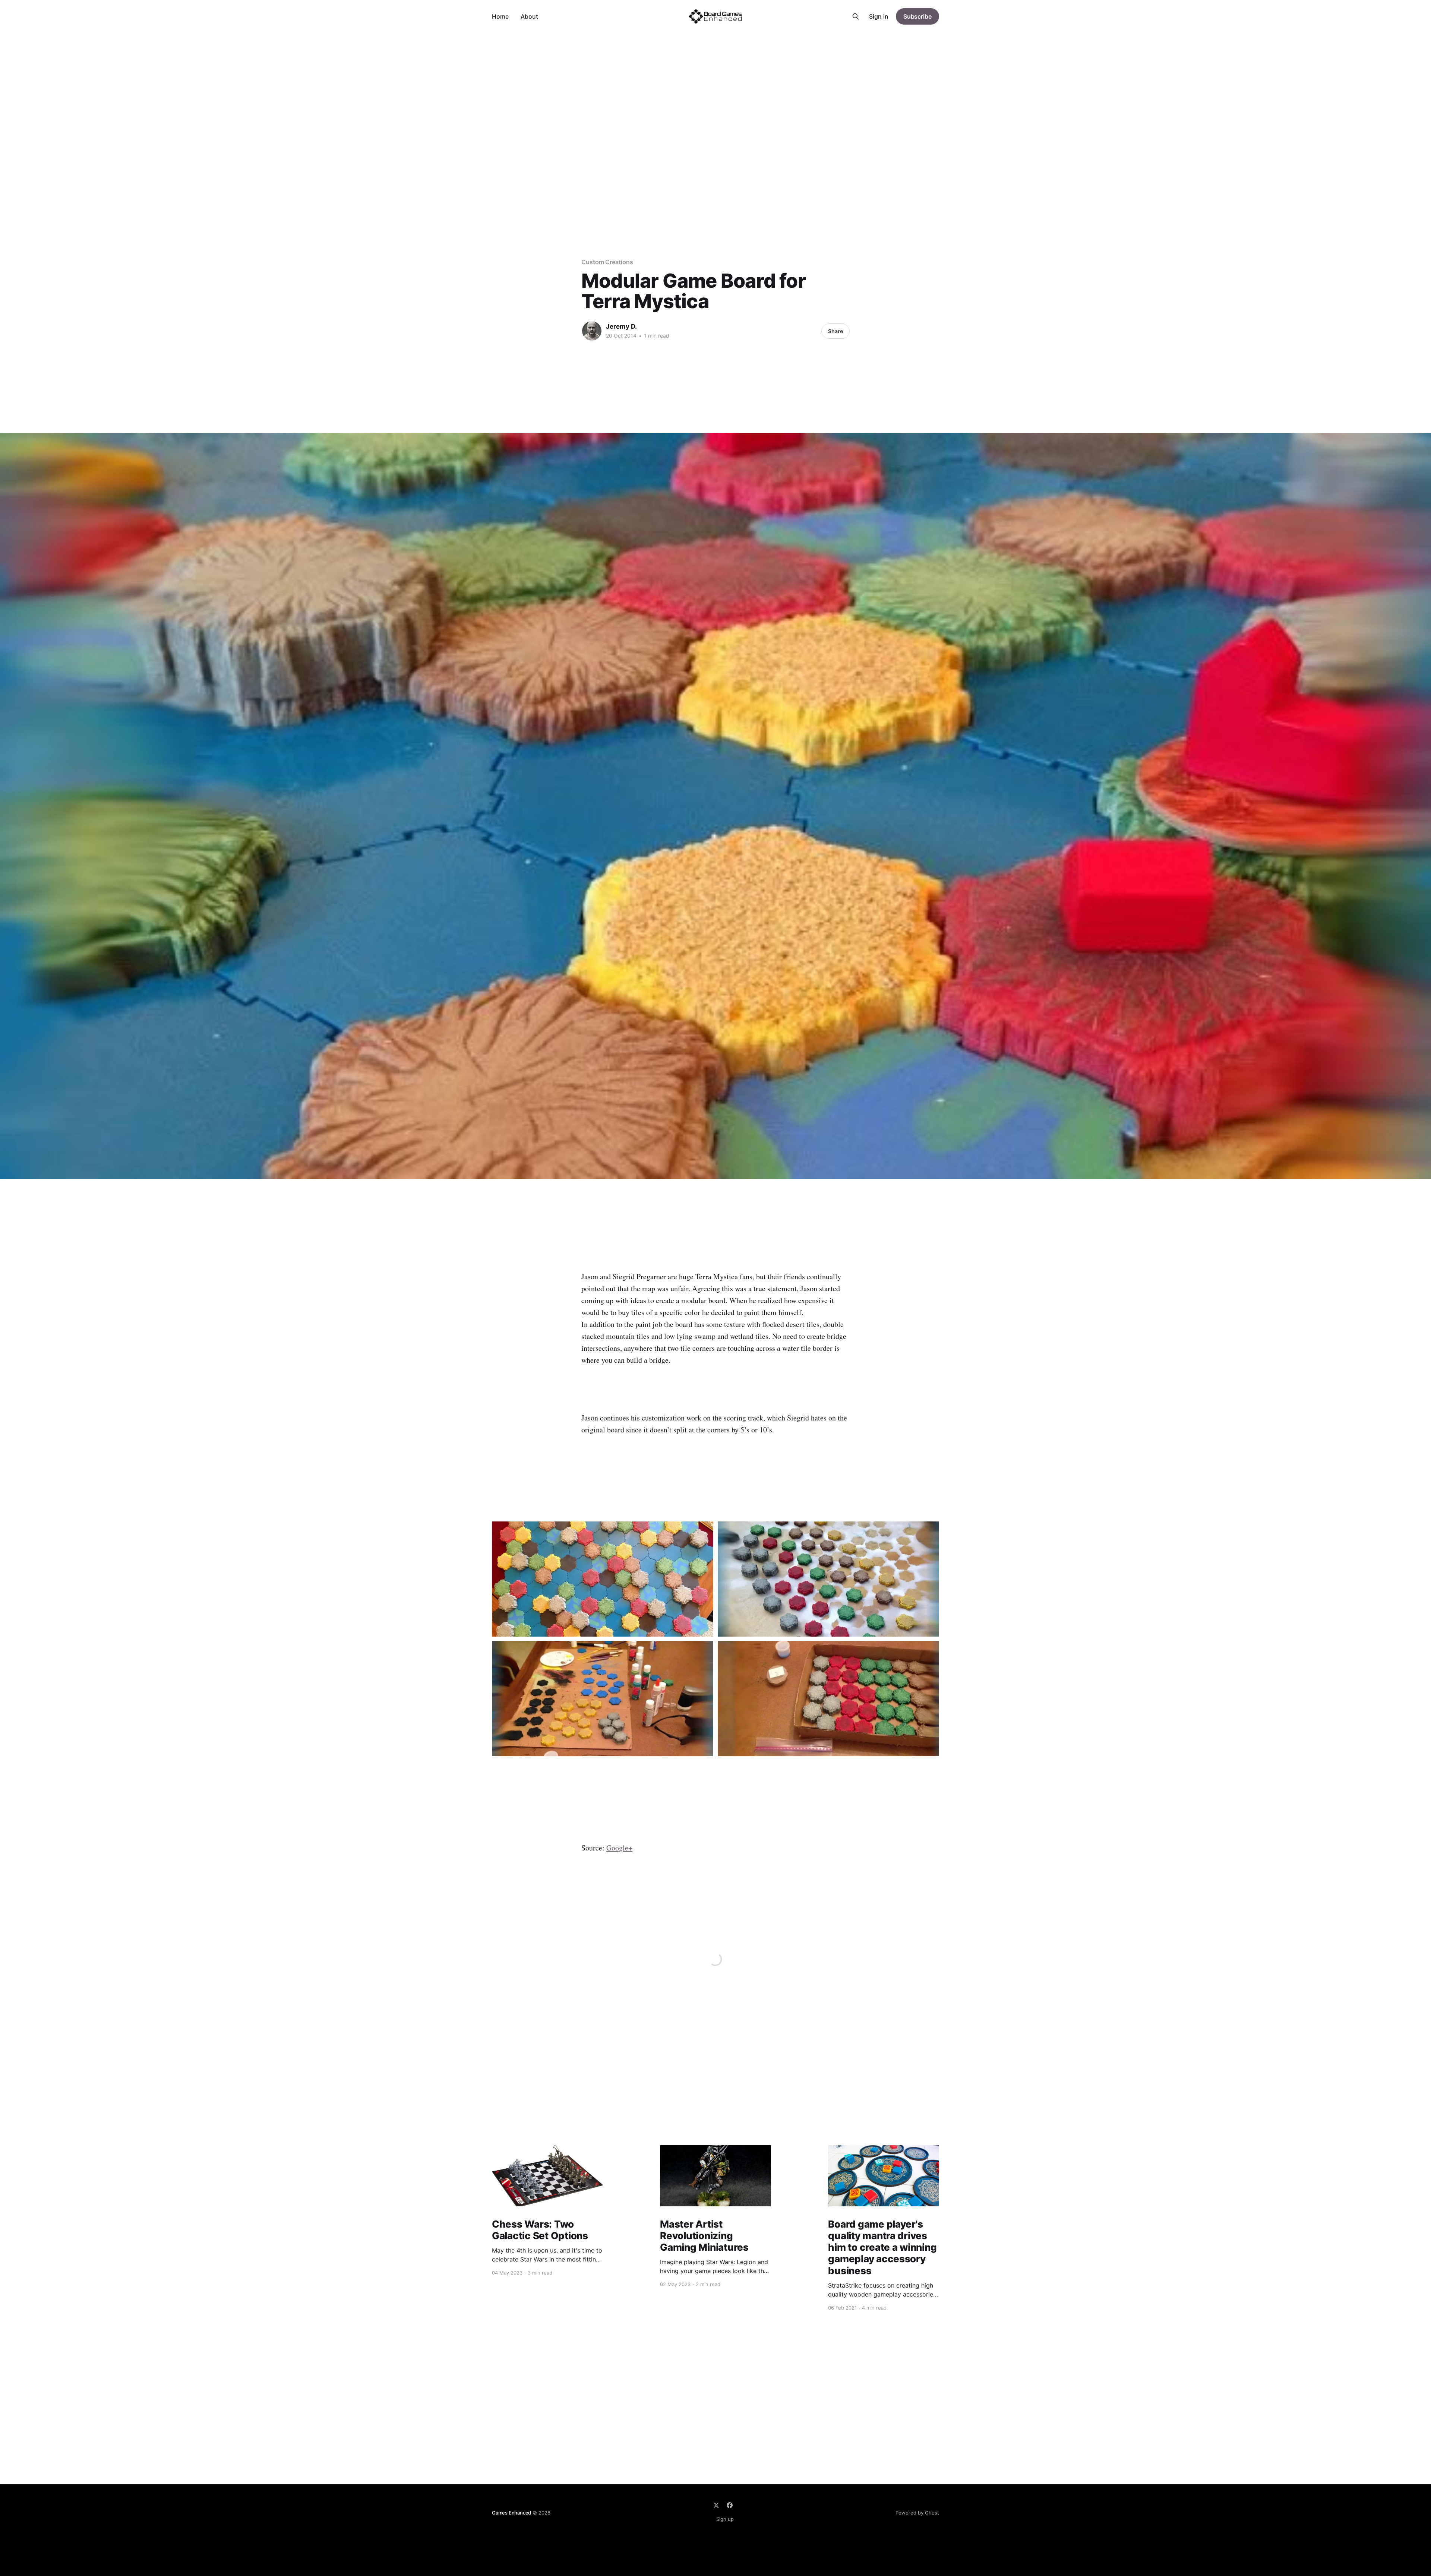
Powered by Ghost (917, 2513)
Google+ (619, 1848)
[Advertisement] (715, 89)
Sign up (725, 2519)
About (529, 16)
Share (835, 331)
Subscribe (917, 16)
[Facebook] (730, 2505)
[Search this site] (856, 16)
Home (500, 16)
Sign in (879, 16)
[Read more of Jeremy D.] (592, 331)
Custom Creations (607, 262)
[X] (716, 2505)
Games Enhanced (511, 2513)
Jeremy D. (621, 326)
